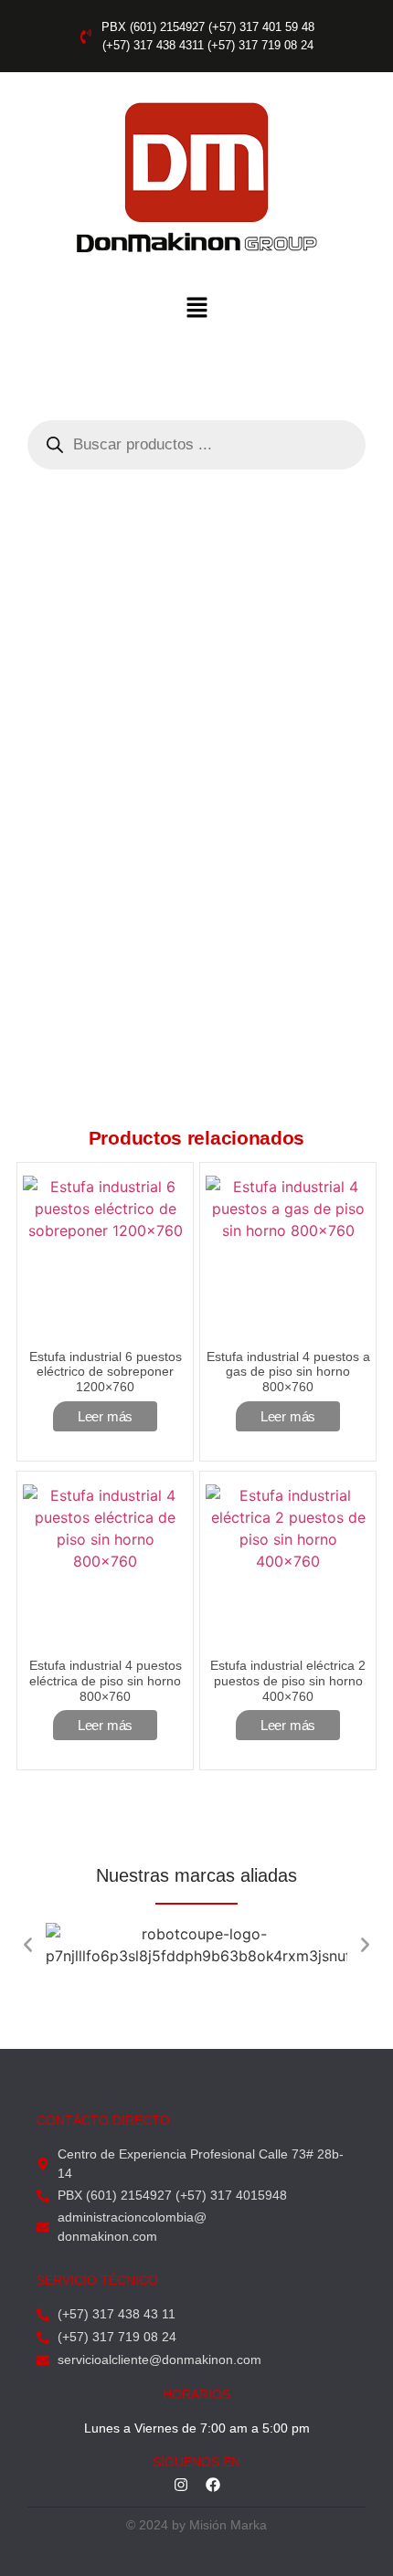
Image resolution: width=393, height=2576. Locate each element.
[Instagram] (181, 2485)
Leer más (105, 1416)
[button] (196, 308)
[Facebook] (213, 2485)
